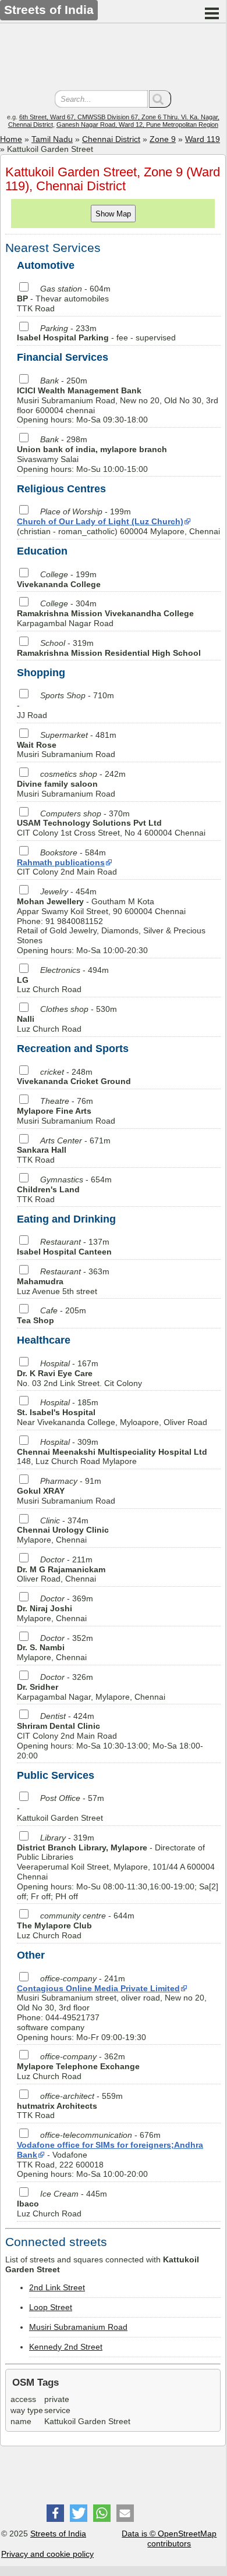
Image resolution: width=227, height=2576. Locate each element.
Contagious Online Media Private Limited (98, 1988)
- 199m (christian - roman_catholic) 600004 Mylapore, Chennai (118, 521)
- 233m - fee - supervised (96, 333)
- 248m (74, 1077)
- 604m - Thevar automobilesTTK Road (64, 299)
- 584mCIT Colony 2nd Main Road (67, 862)
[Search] (160, 99)
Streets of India (58, 2534)
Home (11, 139)
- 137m (64, 1247)
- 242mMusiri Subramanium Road (71, 784)
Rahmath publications (61, 862)
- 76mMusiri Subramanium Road (66, 1111)
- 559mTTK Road (70, 2106)
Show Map (113, 214)
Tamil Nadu (52, 139)
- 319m (109, 648)
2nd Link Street (57, 2287)
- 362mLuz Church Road (78, 2066)
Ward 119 (203, 139)
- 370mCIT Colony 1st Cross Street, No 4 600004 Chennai (111, 823)
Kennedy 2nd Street (66, 2347)
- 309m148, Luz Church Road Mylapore (112, 1452)
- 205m (52, 1315)
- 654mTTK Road (64, 1189)
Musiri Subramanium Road (78, 2327)
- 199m (59, 579)
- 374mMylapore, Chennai (63, 1530)
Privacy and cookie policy (47, 2554)
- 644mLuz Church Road (76, 1925)
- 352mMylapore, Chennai (55, 1648)
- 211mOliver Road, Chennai (61, 1569)
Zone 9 (163, 139)
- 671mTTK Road (64, 1150)
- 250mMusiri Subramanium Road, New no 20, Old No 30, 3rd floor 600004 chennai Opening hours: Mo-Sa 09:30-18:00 (118, 400)
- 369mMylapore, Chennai (55, 1608)
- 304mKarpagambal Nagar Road (105, 613)
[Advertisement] (113, 58)
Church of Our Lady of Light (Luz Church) (100, 521)
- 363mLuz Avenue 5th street (63, 1281)
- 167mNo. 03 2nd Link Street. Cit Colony (79, 1373)
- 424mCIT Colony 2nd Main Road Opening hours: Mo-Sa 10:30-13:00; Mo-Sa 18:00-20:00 (110, 1735)
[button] (55, 2513)
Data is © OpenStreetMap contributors (169, 2538)
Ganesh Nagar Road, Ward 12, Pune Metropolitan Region (137, 125)
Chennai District (111, 139)
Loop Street (51, 2307)
